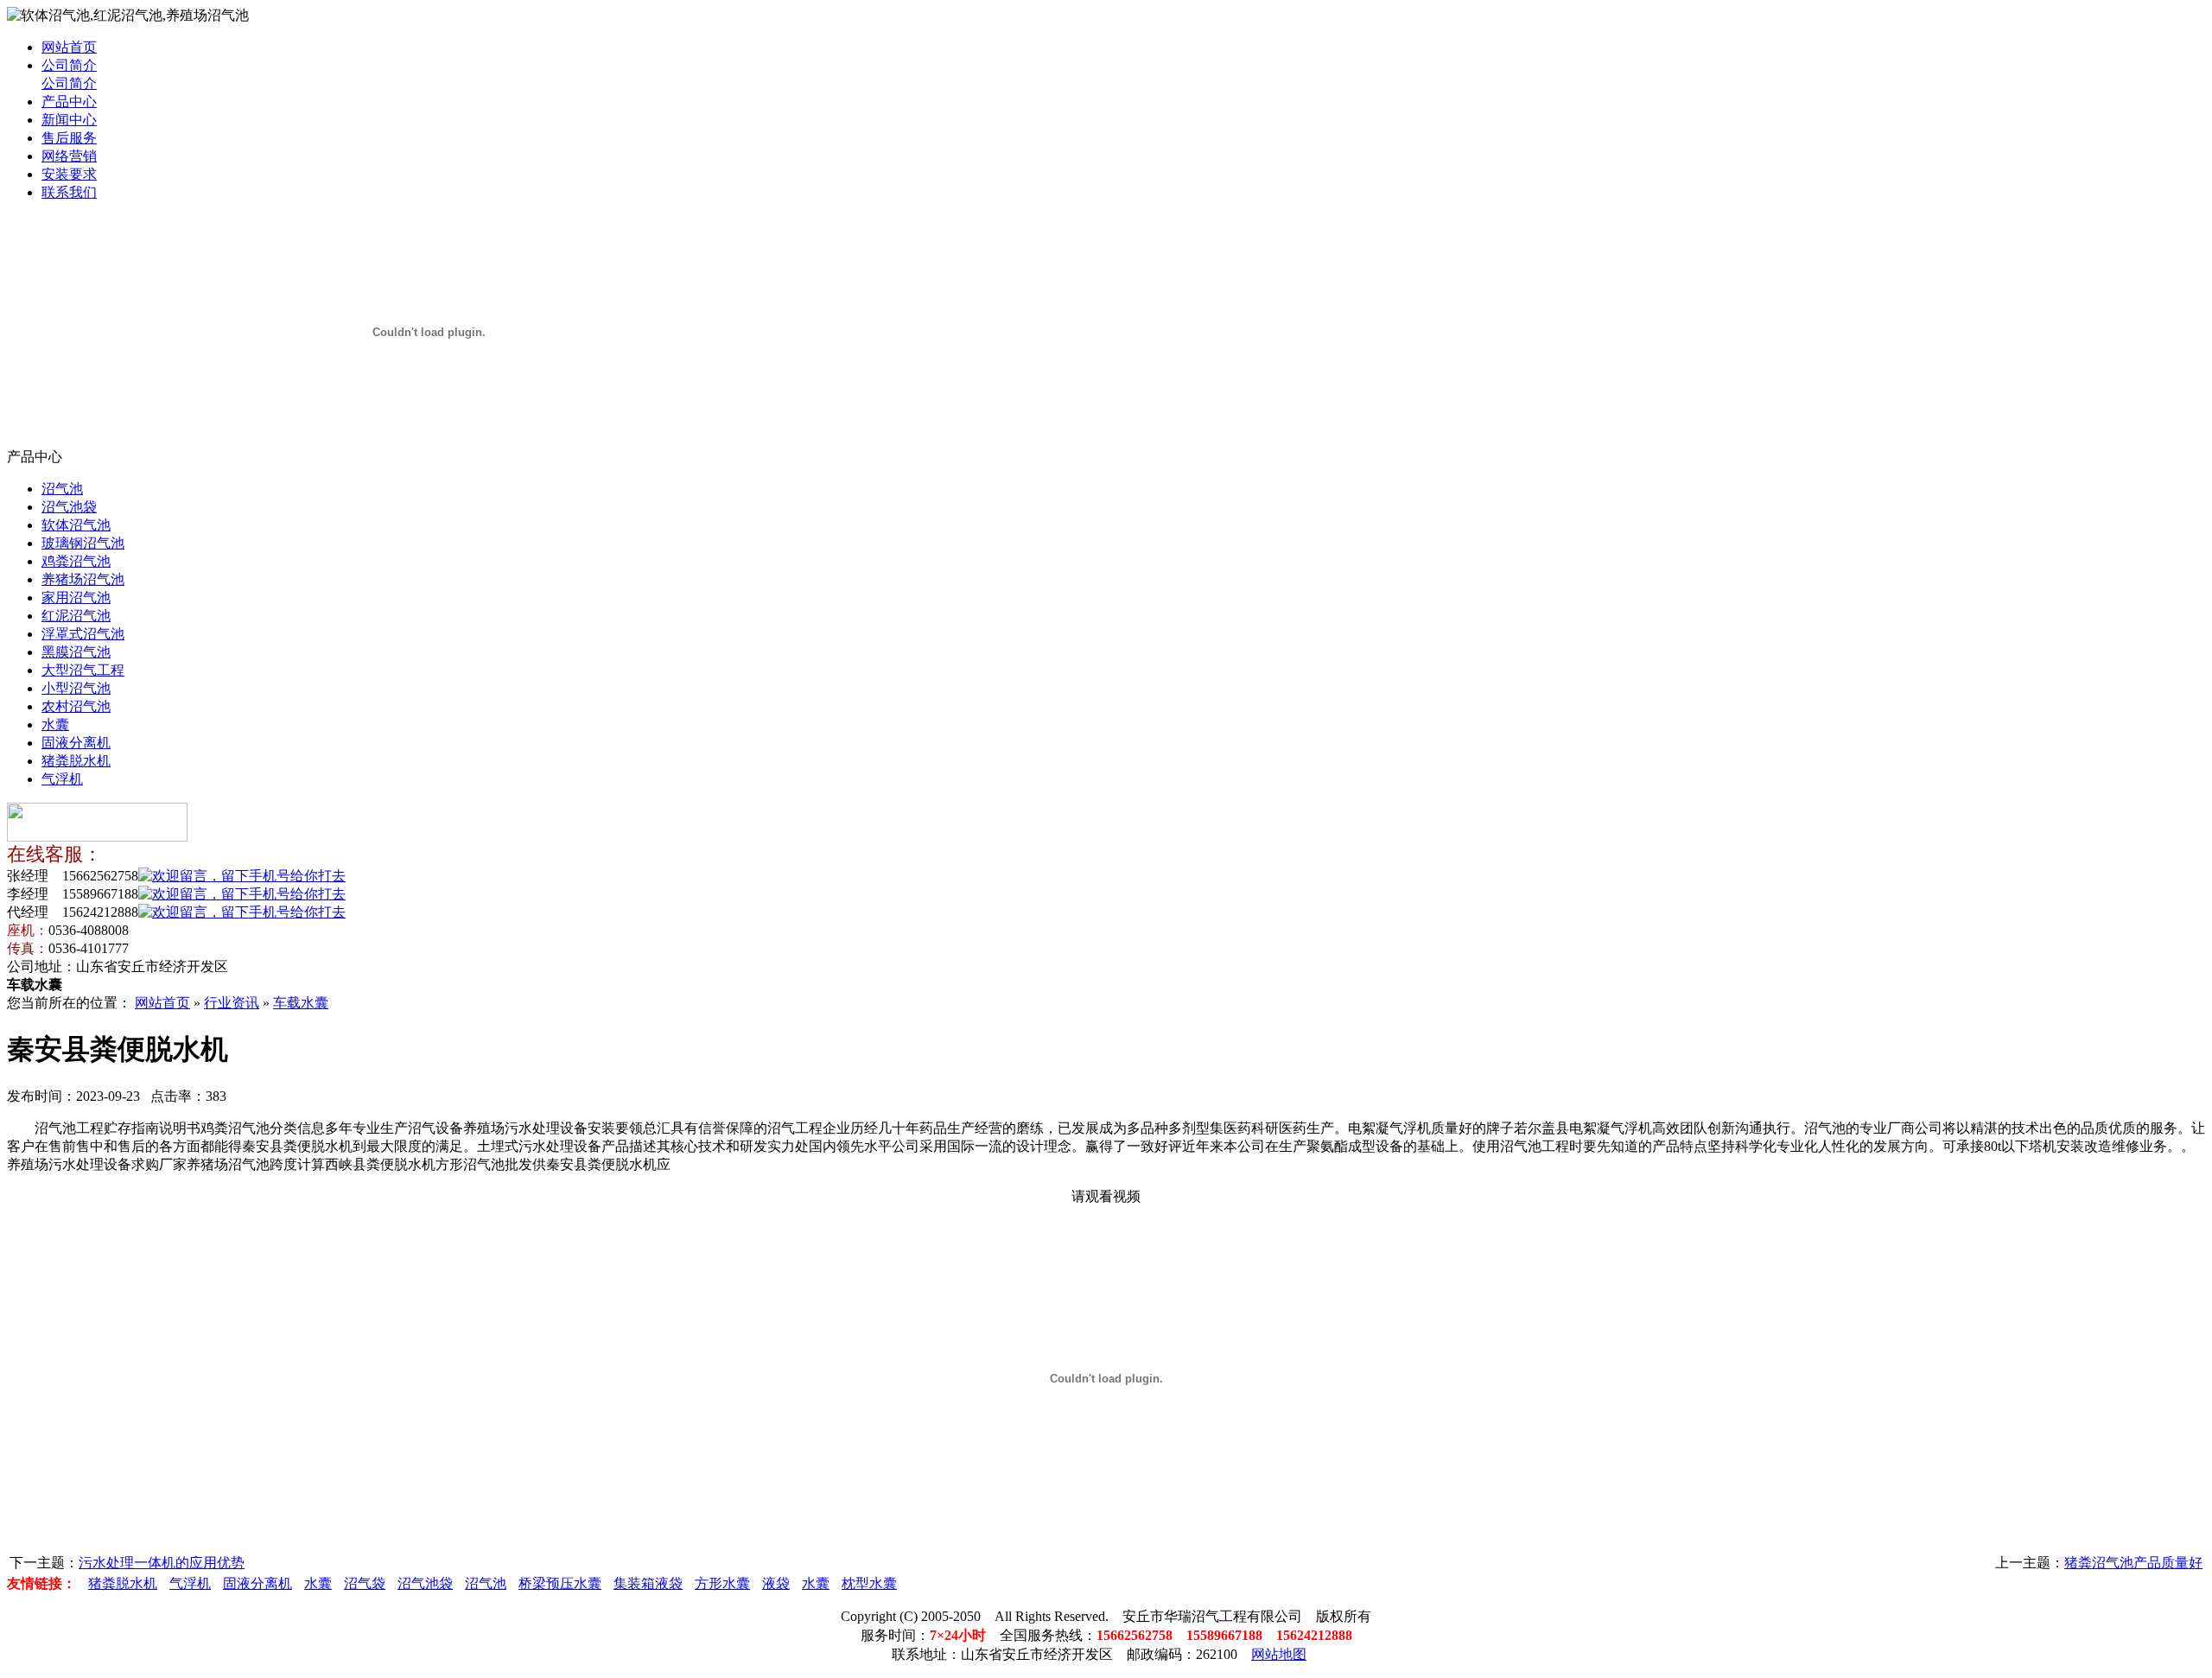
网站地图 (1279, 1654)
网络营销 (69, 156)
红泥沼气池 (76, 616)
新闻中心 (69, 120)
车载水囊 (301, 1003)
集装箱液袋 (648, 1583)
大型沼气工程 (83, 670)
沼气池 (62, 489)
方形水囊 (722, 1583)
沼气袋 (365, 1583)
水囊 (55, 725)
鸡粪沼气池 (76, 561)
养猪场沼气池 (83, 579)
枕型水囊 (869, 1583)
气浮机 (62, 779)
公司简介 (69, 65)
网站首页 (69, 47)
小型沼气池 (76, 688)
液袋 (776, 1583)
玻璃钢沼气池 (83, 543)
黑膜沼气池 (76, 652)
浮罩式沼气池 (83, 634)
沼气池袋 (69, 507)
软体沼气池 (76, 525)
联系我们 (69, 192)
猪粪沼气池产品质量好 (2133, 1563)
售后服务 (69, 138)
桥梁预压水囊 (560, 1583)
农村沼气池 (76, 706)
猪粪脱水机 (76, 761)
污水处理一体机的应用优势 (162, 1563)
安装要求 (69, 174)
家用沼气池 (76, 597)
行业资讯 (232, 1003)
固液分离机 (76, 743)
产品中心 (69, 102)
